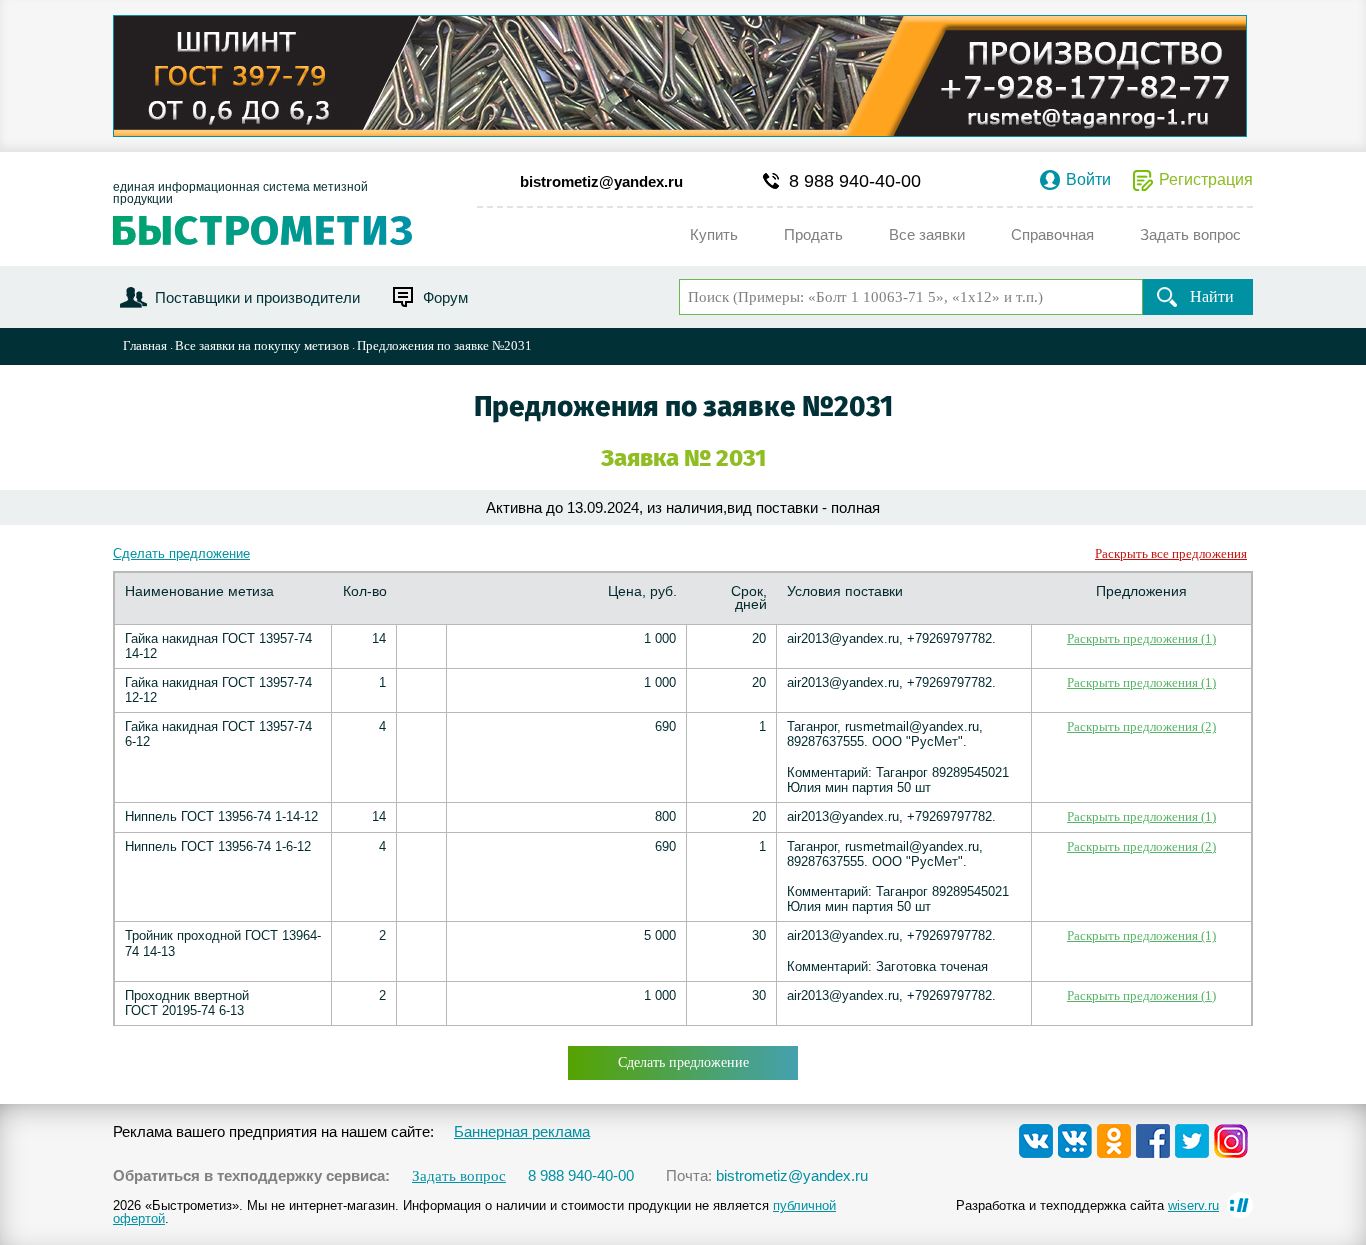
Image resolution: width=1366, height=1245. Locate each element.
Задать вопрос (459, 1176)
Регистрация (1206, 180)
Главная (145, 345)
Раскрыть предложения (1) (1141, 639)
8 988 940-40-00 (855, 181)
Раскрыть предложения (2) (1141, 727)
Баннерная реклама (522, 1131)
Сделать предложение (181, 553)
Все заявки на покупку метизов (262, 345)
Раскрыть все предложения (1171, 553)
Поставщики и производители (257, 297)
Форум (445, 297)
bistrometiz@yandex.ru (601, 181)
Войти (1088, 180)
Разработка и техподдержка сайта (1087, 1205)
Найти (1212, 296)
